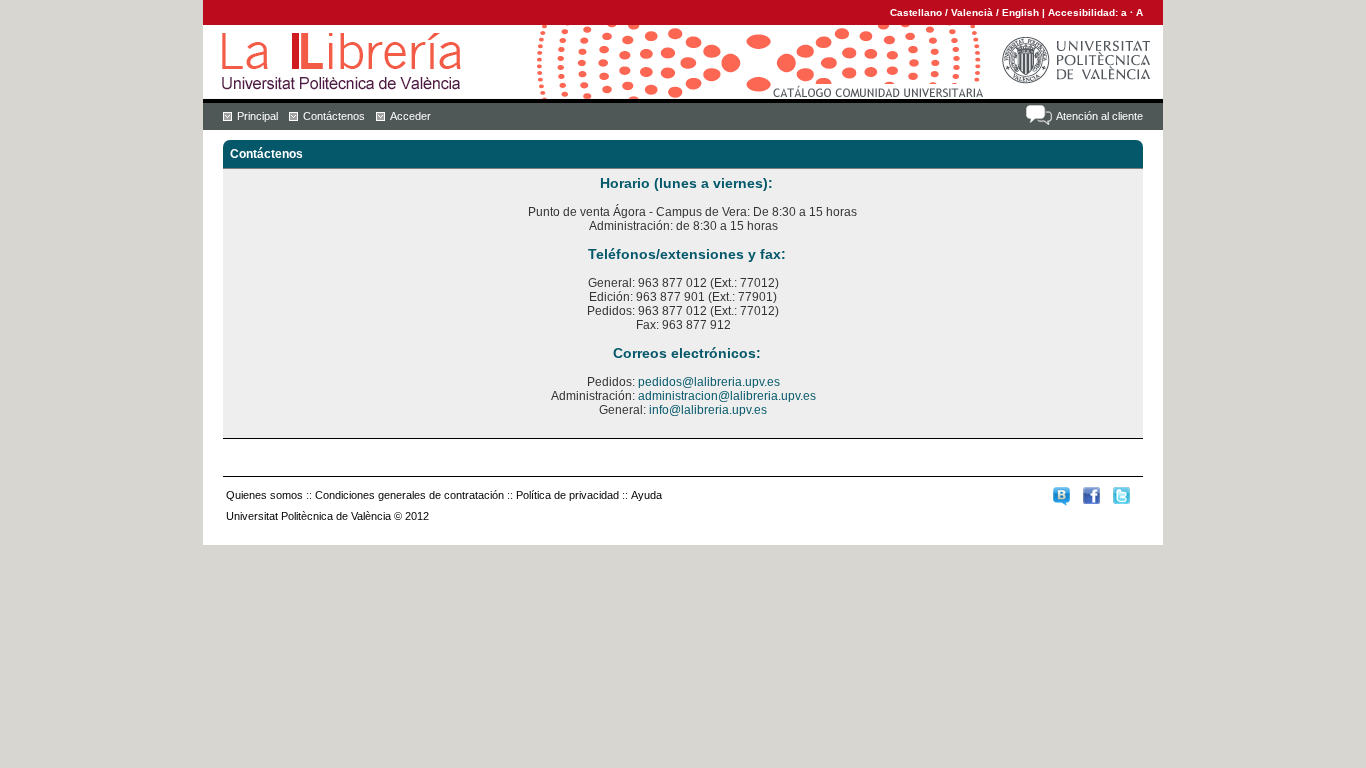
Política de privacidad (567, 495)
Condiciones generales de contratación (409, 495)
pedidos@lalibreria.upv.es (709, 382)
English (1020, 12)
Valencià (972, 12)
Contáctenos (334, 116)
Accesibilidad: (1084, 12)
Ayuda (646, 495)
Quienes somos (264, 495)
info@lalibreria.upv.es (708, 410)
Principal (257, 116)
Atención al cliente (1099, 116)
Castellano (916, 12)
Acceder (410, 116)
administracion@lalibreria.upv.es (727, 396)
